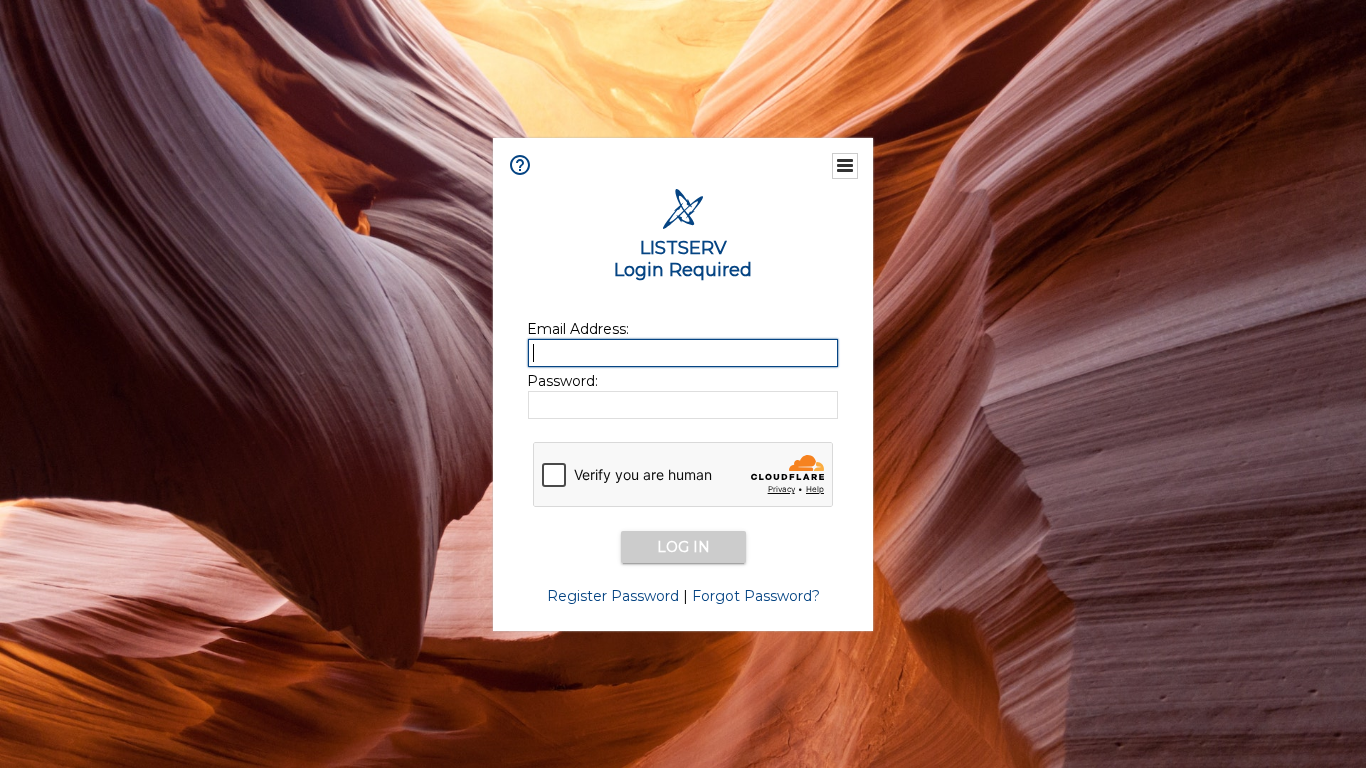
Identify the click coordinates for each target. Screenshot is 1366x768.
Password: (562, 381)
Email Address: (578, 329)
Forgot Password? (756, 596)
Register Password (613, 596)
